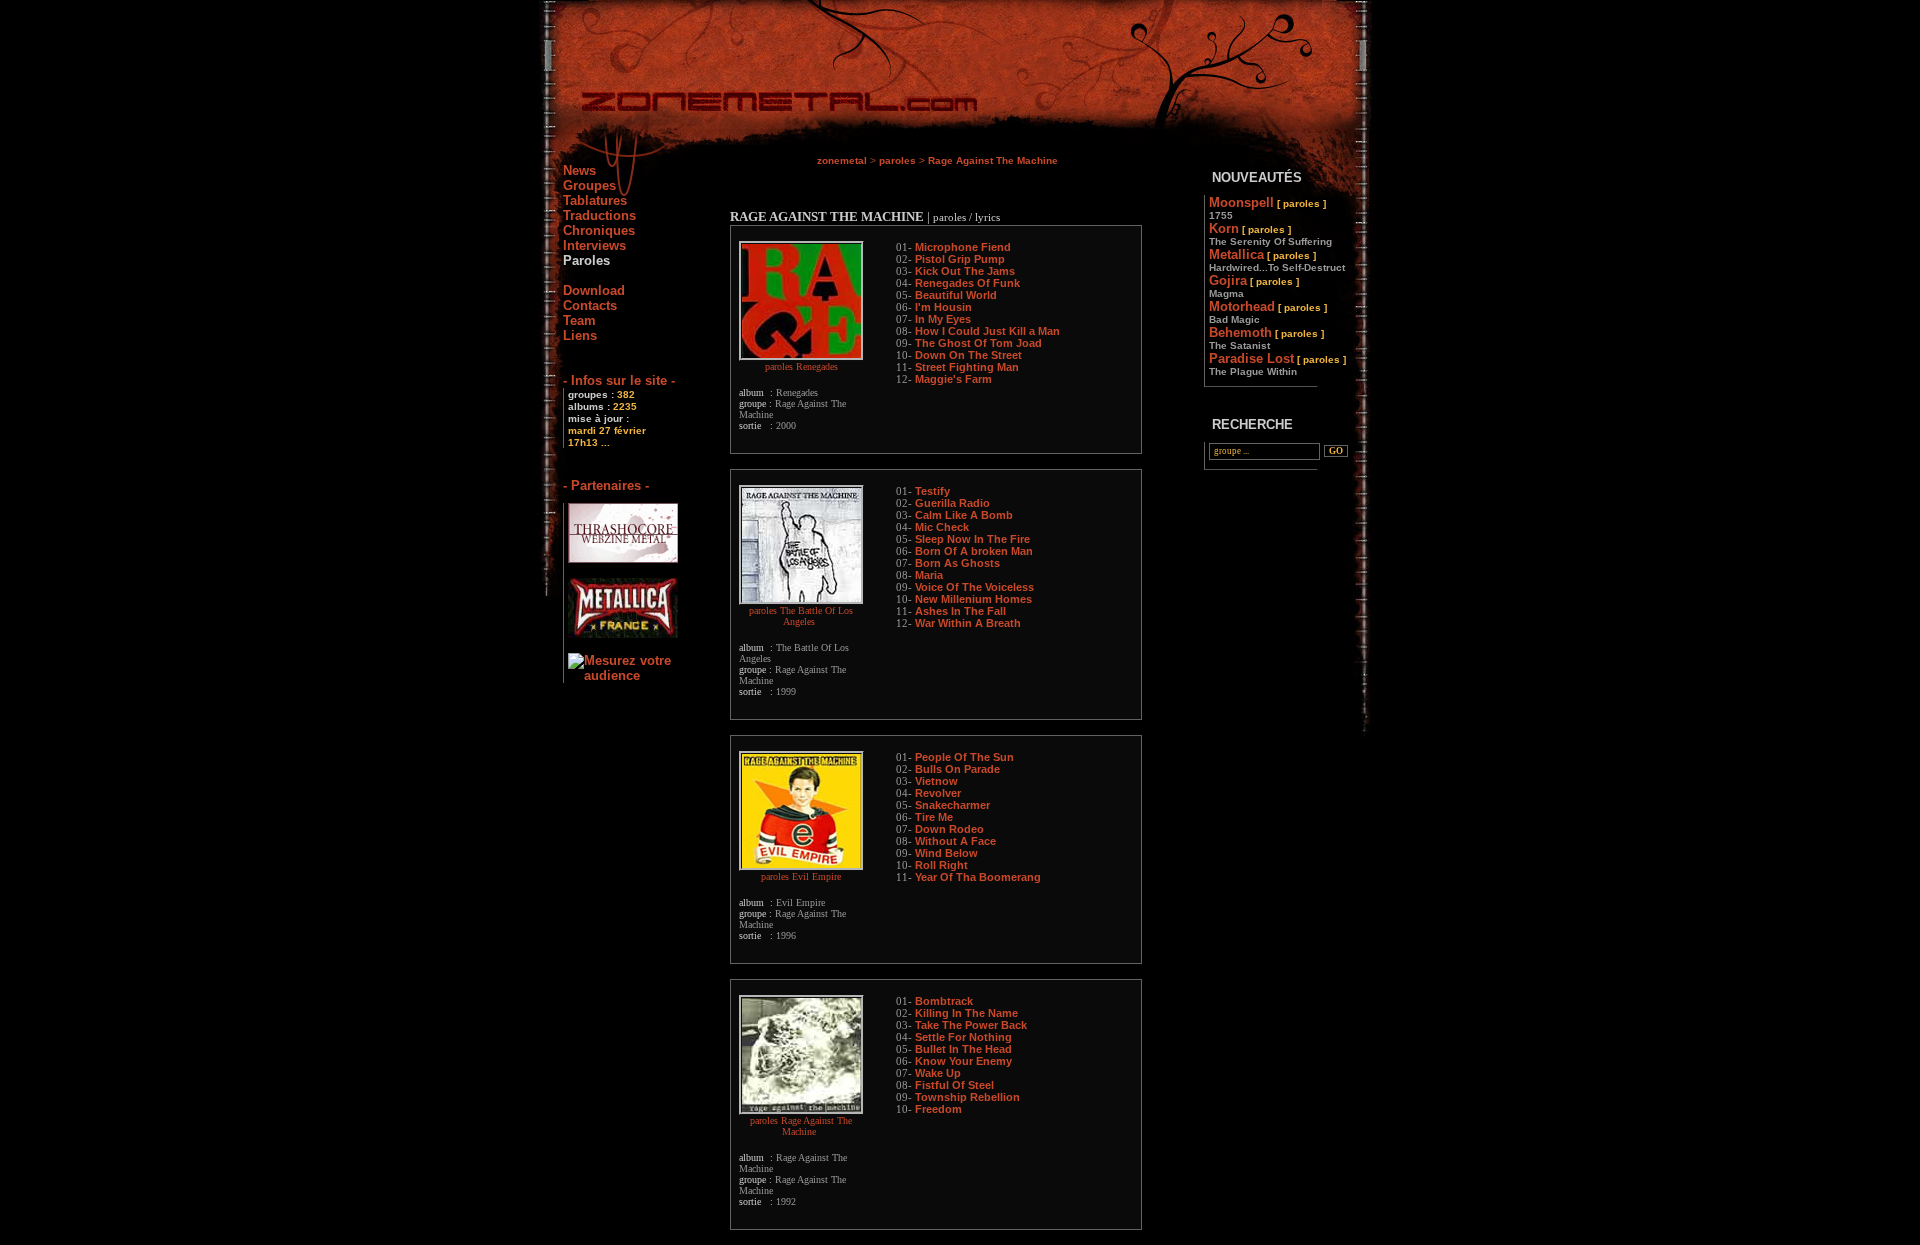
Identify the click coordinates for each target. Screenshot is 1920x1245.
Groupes (589, 185)
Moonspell (1267, 208)
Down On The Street (968, 355)
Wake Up (938, 1073)
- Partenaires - (606, 485)
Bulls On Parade (957, 769)
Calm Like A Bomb (964, 515)
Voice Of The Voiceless (974, 587)
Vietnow (936, 781)
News (579, 170)
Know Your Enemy (963, 1061)
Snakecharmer (952, 805)
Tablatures (595, 200)
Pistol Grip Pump (960, 259)
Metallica (1277, 260)
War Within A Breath (968, 623)
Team (579, 320)
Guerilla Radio (952, 503)
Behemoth (1266, 338)
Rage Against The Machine (993, 160)
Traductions (599, 215)
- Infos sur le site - (619, 380)
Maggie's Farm (953, 379)
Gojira (1254, 286)
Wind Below (946, 853)
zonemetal (842, 160)
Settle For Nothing (963, 1037)
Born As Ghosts (957, 563)
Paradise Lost (1277, 364)
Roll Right (941, 865)
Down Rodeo (949, 829)
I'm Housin (943, 307)
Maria (929, 575)
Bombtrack (944, 1001)
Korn (1270, 234)
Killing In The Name (966, 1013)
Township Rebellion (967, 1097)
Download (594, 290)
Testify (932, 491)
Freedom (938, 1109)
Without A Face (955, 841)
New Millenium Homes (973, 599)
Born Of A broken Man (974, 551)
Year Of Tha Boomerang (978, 877)
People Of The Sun (964, 757)
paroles (897, 160)
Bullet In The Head (963, 1049)
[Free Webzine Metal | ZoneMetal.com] (759, 105)
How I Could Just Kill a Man (987, 331)
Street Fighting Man (967, 367)
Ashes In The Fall (960, 611)
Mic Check (942, 527)
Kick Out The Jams (965, 271)
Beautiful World (956, 295)
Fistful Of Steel (954, 1085)
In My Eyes (943, 319)
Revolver (938, 793)
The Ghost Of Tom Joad (978, 343)
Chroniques (599, 230)
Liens (580, 335)
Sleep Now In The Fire (972, 539)
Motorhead (1268, 312)
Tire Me (934, 817)
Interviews (594, 245)
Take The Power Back (971, 1025)
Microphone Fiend (963, 247)
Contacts (590, 305)
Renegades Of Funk (967, 283)
